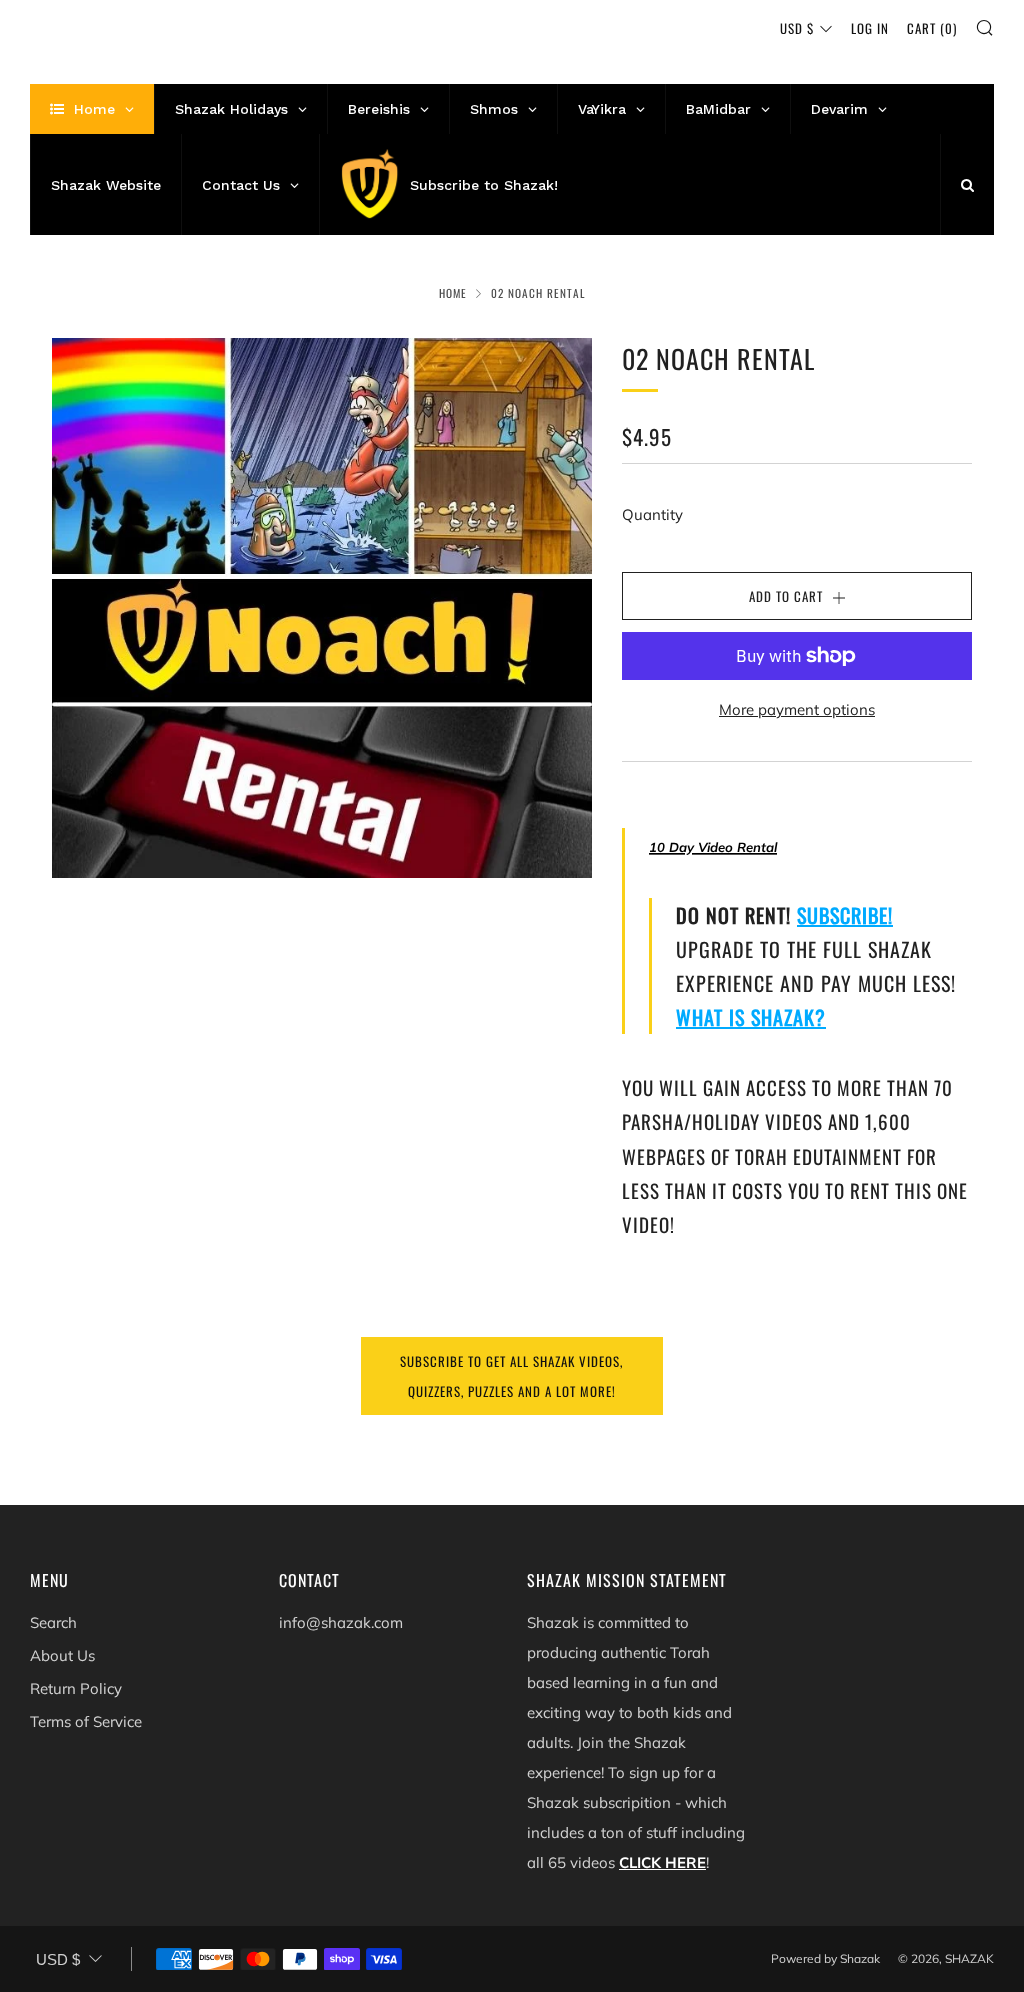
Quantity (652, 514)
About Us (62, 1655)
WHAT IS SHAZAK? (751, 1017)
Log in (870, 28)
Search (53, 1622)
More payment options (797, 709)
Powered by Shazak (825, 1958)
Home (453, 293)
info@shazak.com (341, 1622)
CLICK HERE (662, 1862)
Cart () (932, 28)
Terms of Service (86, 1721)
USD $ (797, 28)
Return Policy (76, 1688)
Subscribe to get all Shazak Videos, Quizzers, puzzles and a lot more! (511, 1376)
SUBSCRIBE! (845, 915)
